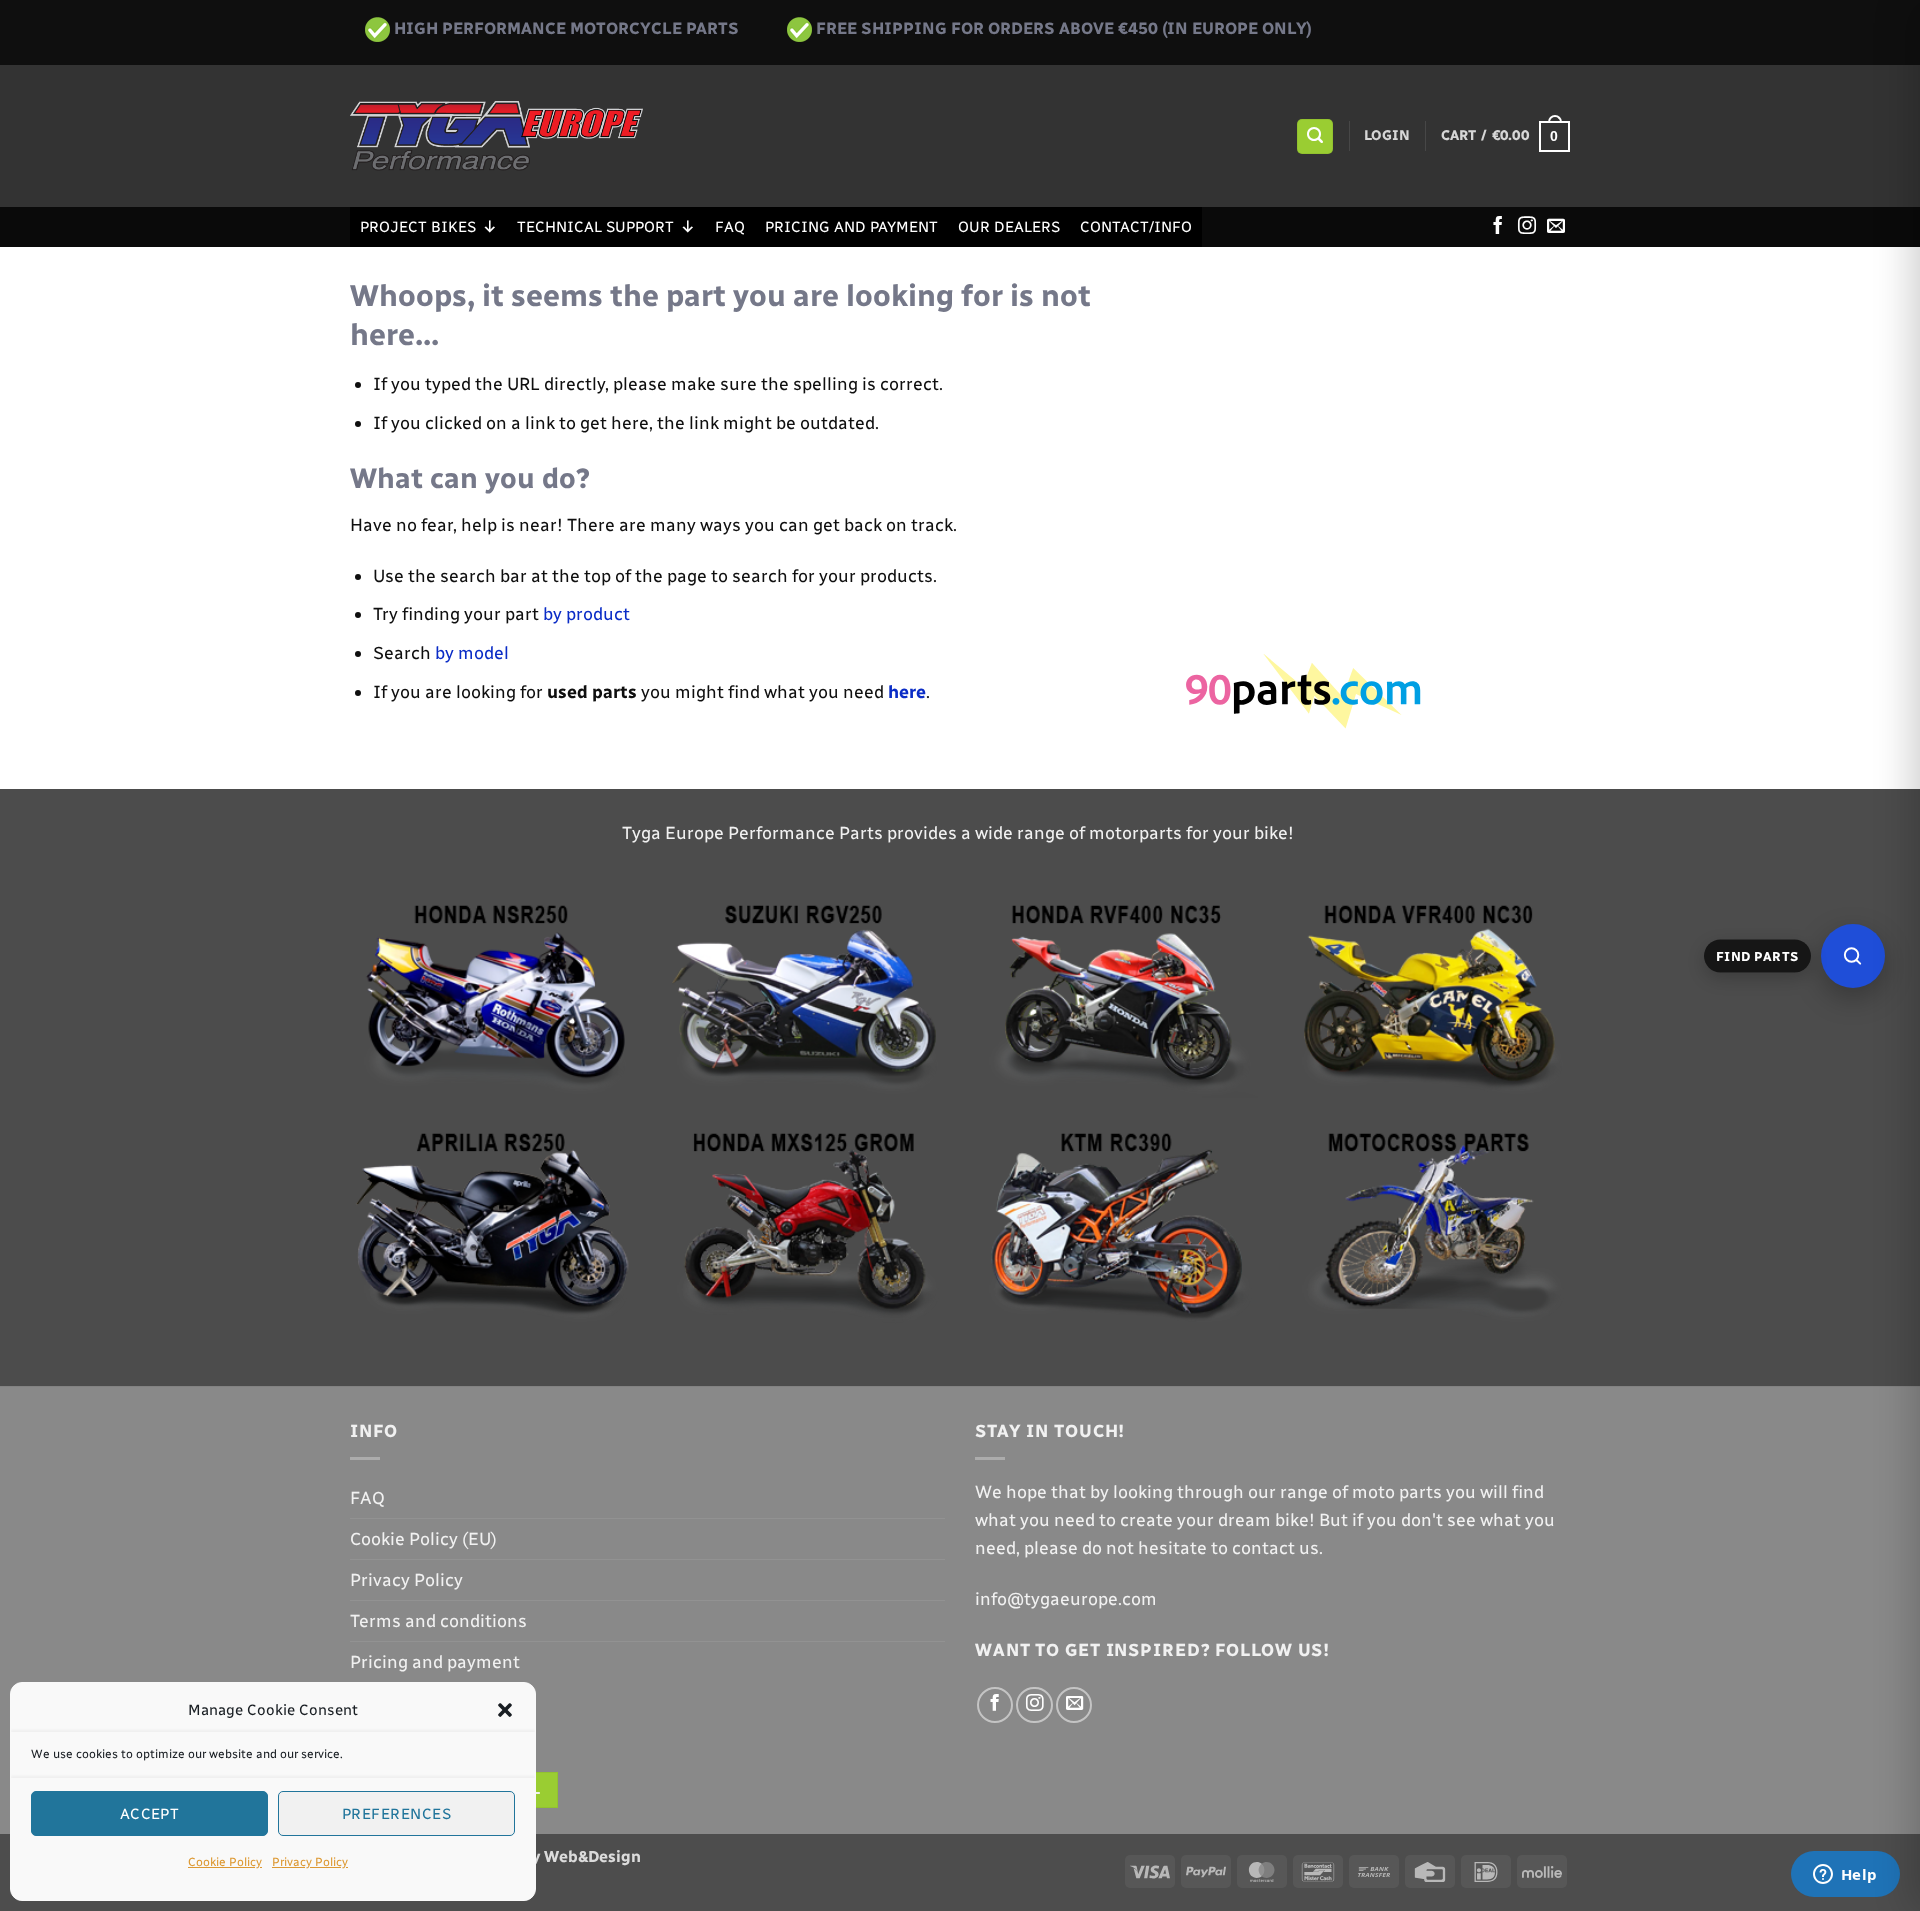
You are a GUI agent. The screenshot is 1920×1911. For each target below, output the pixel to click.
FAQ (730, 227)
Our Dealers (1009, 227)
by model (472, 652)
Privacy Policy (310, 1862)
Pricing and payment (851, 227)
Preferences (396, 1814)
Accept (150, 1814)
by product (586, 613)
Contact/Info (1136, 227)
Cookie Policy (225, 1862)
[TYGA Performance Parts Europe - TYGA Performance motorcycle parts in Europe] (496, 136)
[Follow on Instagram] (1527, 227)
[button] (505, 1710)
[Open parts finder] (1853, 956)
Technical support (595, 227)
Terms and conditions (438, 1620)
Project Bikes (418, 227)
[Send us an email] (1556, 227)
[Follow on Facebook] (1498, 227)
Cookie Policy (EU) (423, 1538)
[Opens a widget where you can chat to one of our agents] (1845, 1876)
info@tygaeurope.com (1066, 1598)
